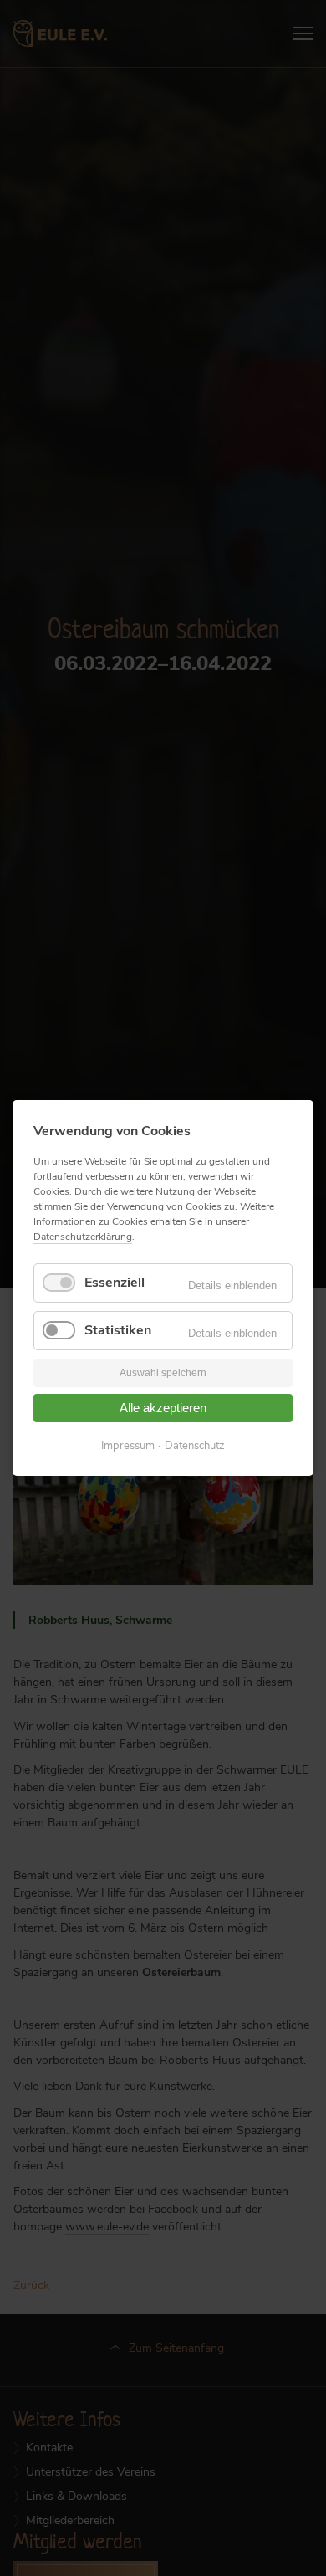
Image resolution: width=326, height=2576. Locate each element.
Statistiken (118, 1330)
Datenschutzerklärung (83, 1237)
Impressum (128, 1446)
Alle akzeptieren (163, 1408)
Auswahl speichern (163, 1374)
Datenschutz (195, 1446)
